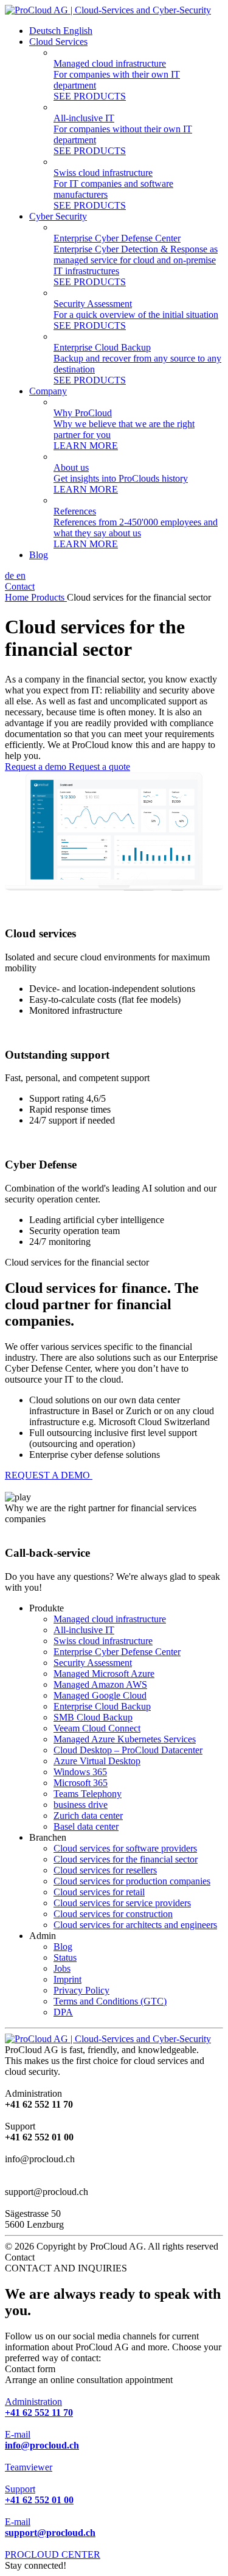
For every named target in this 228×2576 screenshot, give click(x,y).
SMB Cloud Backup (93, 1717)
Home (18, 597)
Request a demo (37, 767)
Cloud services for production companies (132, 1881)
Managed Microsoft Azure (104, 1674)
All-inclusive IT (84, 1630)
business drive (81, 1805)
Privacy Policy (81, 1990)
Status (65, 1957)
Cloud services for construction (113, 1914)
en (21, 575)
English (78, 31)
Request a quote (99, 767)
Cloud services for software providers (125, 1848)
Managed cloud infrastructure (110, 1619)
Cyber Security (58, 216)
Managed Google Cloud (100, 1695)
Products (49, 597)
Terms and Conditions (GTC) (110, 2001)
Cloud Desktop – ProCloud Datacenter (128, 1750)
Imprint (67, 1979)
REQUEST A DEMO (49, 1475)
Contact (20, 586)
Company (48, 391)
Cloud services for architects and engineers (135, 1925)
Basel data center (86, 1826)
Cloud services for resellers (105, 1870)
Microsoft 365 (81, 1783)
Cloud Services (58, 42)
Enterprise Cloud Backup (102, 1706)
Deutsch (46, 31)
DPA (63, 2012)
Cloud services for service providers (122, 1903)
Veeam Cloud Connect (97, 1728)
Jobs (62, 1968)
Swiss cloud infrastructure (103, 1641)
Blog (39, 555)
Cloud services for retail (99, 1892)
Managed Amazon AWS (100, 1684)
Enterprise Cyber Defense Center (117, 1652)
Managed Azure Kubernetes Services (125, 1739)
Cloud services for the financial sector (126, 1859)
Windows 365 (80, 1772)
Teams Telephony (88, 1794)
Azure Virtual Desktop (97, 1761)
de (11, 575)
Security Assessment (93, 1663)
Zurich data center (88, 1816)
